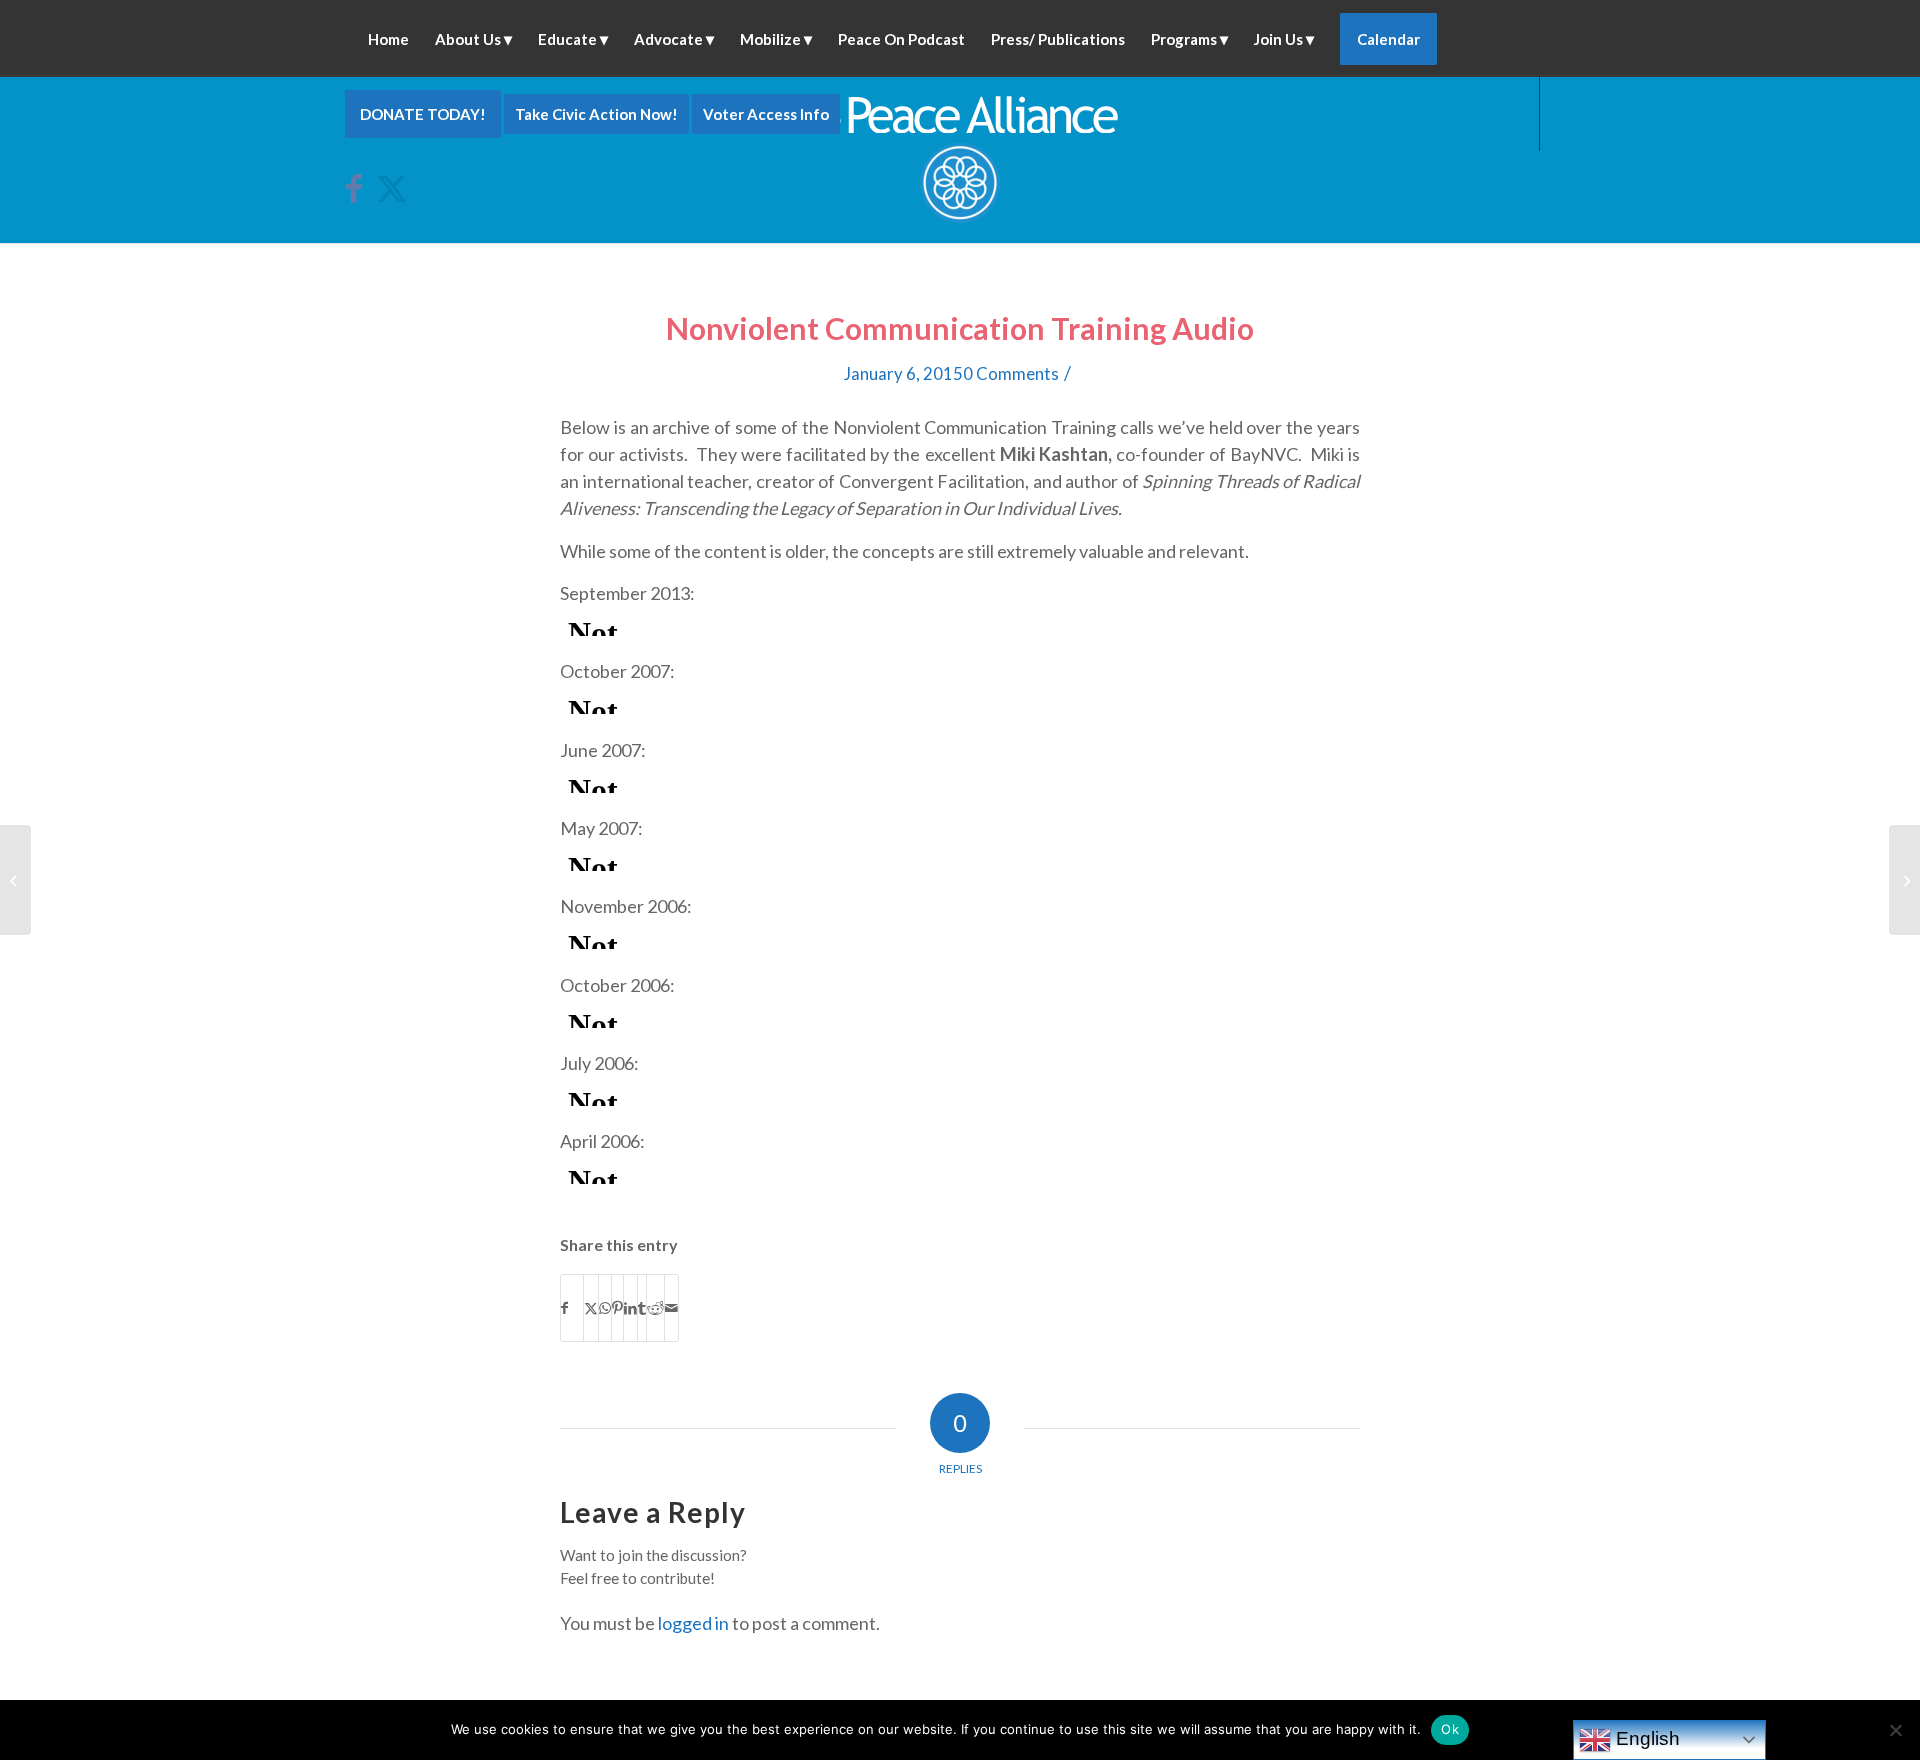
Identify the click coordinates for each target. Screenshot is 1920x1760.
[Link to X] (391, 188)
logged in (693, 1623)
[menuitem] (388, 38)
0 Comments (1011, 373)
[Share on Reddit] (655, 1308)
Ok (1450, 1729)
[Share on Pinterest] (617, 1308)
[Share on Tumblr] (642, 1308)
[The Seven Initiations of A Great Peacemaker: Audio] (15, 880)
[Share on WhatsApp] (605, 1308)
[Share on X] (591, 1308)
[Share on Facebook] (572, 1308)
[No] (1895, 1730)
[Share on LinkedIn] (630, 1308)
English (1645, 1738)
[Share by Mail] (671, 1308)
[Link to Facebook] (361, 188)
